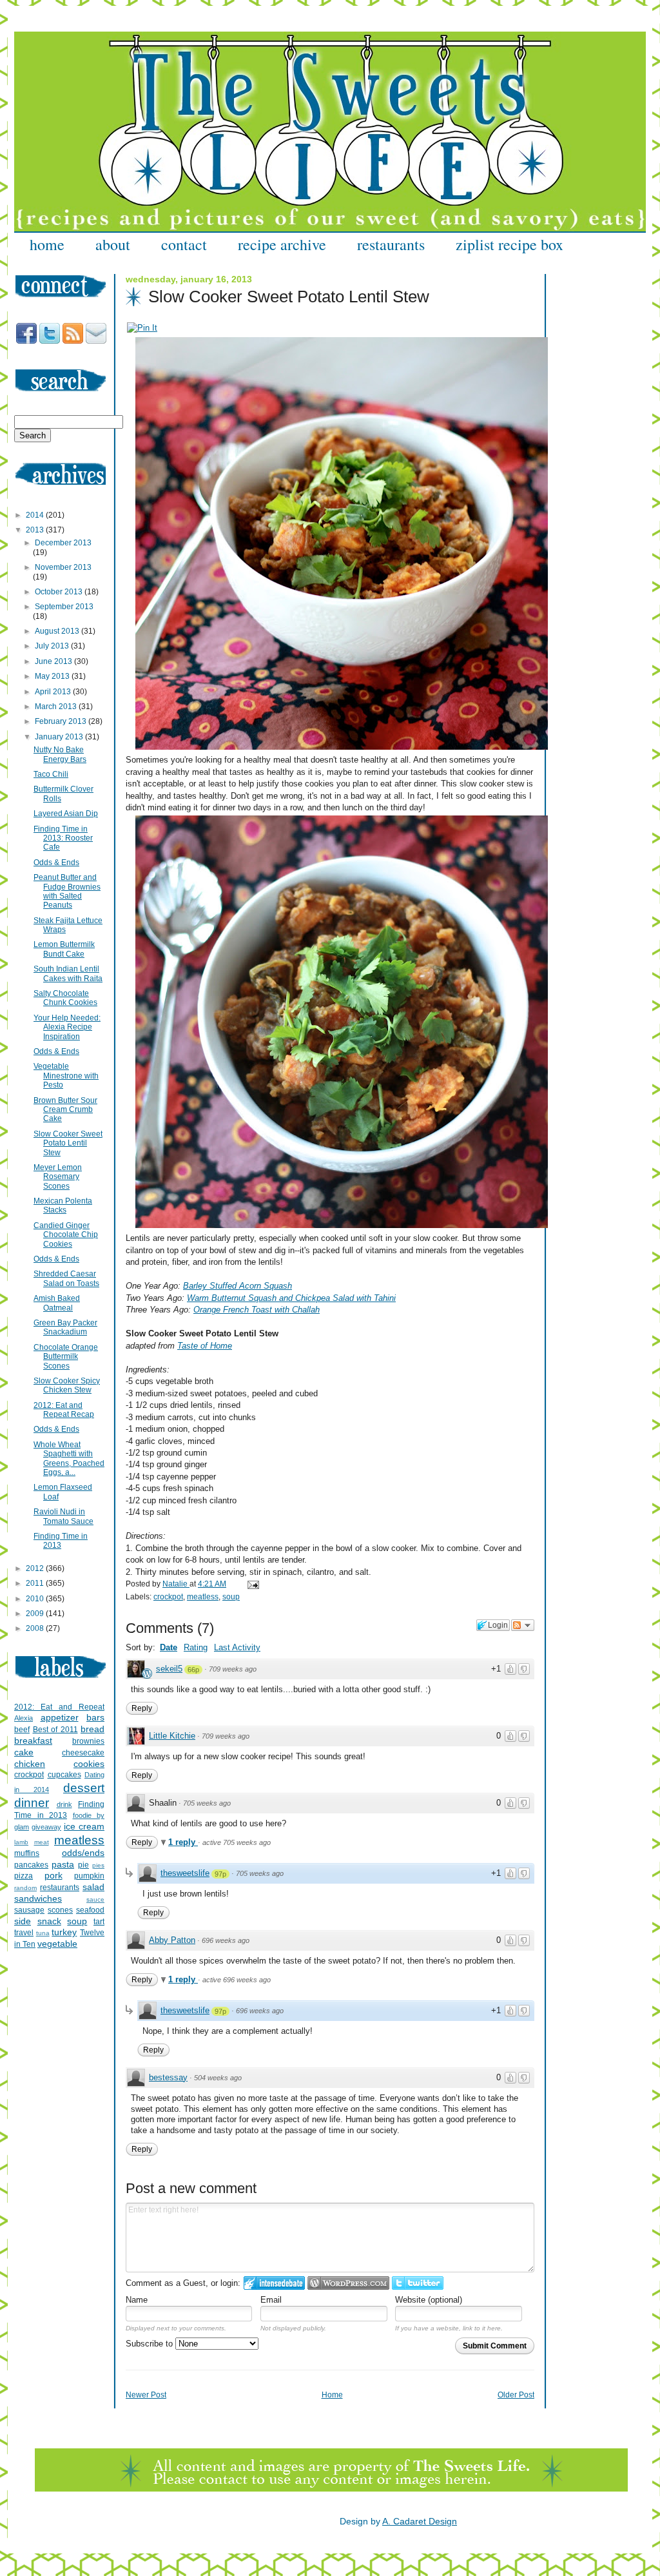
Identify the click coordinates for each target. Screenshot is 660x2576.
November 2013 (63, 567)
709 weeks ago (233, 1669)
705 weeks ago (207, 1803)
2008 (36, 1628)
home (47, 244)
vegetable (57, 1944)
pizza (24, 1876)
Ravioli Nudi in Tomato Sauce (63, 1516)
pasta (63, 1864)
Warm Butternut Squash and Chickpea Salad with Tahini (291, 1298)
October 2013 (60, 592)
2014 (36, 515)
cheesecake (83, 1753)
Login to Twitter (418, 2283)
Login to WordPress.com (348, 2283)
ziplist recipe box (510, 244)
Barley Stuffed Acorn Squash (238, 1286)
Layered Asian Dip (66, 814)
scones (60, 1910)
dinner (32, 1803)
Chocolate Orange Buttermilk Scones (66, 1357)
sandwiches (38, 1898)
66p (193, 1670)
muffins (27, 1853)
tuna (43, 1933)
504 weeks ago (218, 2078)
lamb (21, 1842)
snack (49, 1921)
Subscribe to (150, 2344)
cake (24, 1752)
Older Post (516, 2395)
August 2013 (58, 631)
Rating (196, 1647)
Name (137, 2300)
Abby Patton (172, 1940)
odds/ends (83, 1853)
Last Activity (237, 1647)
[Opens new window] (142, 328)
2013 (36, 530)
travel (24, 1933)
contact (184, 244)
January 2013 (60, 737)
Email (271, 2300)
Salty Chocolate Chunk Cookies (65, 998)
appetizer (60, 1717)
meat (42, 1842)
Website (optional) (429, 2300)
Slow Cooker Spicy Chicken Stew (67, 1385)
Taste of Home (205, 1346)
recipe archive (282, 244)
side (23, 1921)
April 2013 (54, 692)
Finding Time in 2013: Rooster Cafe (63, 838)
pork (53, 1875)
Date (169, 1647)
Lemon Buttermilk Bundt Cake (64, 949)
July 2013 (53, 646)
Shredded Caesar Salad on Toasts (66, 1278)
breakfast (33, 1741)
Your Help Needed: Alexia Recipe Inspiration (67, 1027)
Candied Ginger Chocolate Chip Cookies (66, 1235)
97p (220, 1874)
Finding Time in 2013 (61, 1541)
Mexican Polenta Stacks (63, 1205)
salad (93, 1887)
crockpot (168, 1597)
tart (99, 1922)
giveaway (46, 1827)
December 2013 (63, 543)
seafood (90, 1910)
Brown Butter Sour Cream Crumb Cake (65, 1110)
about (113, 244)
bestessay (168, 2077)
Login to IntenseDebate (274, 2283)
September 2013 (64, 607)
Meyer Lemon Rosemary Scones (58, 1177)
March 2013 (57, 707)
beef (22, 1730)
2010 (36, 1599)
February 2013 (62, 721)
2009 (36, 1614)
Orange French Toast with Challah (257, 1310)
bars (95, 1717)
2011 (36, 1583)
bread (92, 1729)
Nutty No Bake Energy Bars (60, 754)
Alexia (24, 1718)
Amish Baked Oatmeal (57, 1303)
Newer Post (146, 2395)
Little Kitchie (172, 1736)
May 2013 (53, 676)
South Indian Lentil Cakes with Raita (68, 973)
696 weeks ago (226, 1940)
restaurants (391, 244)
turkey (64, 1932)
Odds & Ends (56, 863)
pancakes (31, 1865)
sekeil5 (169, 1669)
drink (64, 1804)
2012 (36, 1568)
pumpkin (89, 1876)
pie (83, 1865)
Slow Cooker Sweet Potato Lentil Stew (68, 1143)
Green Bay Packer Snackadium (65, 1327)
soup (231, 1597)
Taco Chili (51, 774)
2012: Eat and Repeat (59, 1707)
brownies (88, 1741)
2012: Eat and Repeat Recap (64, 1410)
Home (332, 2395)
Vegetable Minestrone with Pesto (66, 1076)
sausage (29, 1910)
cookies (89, 1764)
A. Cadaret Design (420, 2521)
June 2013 (54, 661)
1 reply (183, 1842)
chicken (30, 1764)
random (25, 1888)
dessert (84, 1788)
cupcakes (64, 1775)
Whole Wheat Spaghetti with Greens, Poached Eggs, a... (69, 1459)
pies (98, 1865)
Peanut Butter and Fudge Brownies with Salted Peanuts (67, 891)
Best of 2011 (55, 1730)
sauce (95, 1899)
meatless (203, 1597)
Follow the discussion (523, 1625)
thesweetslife (185, 1873)
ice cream (84, 1826)
